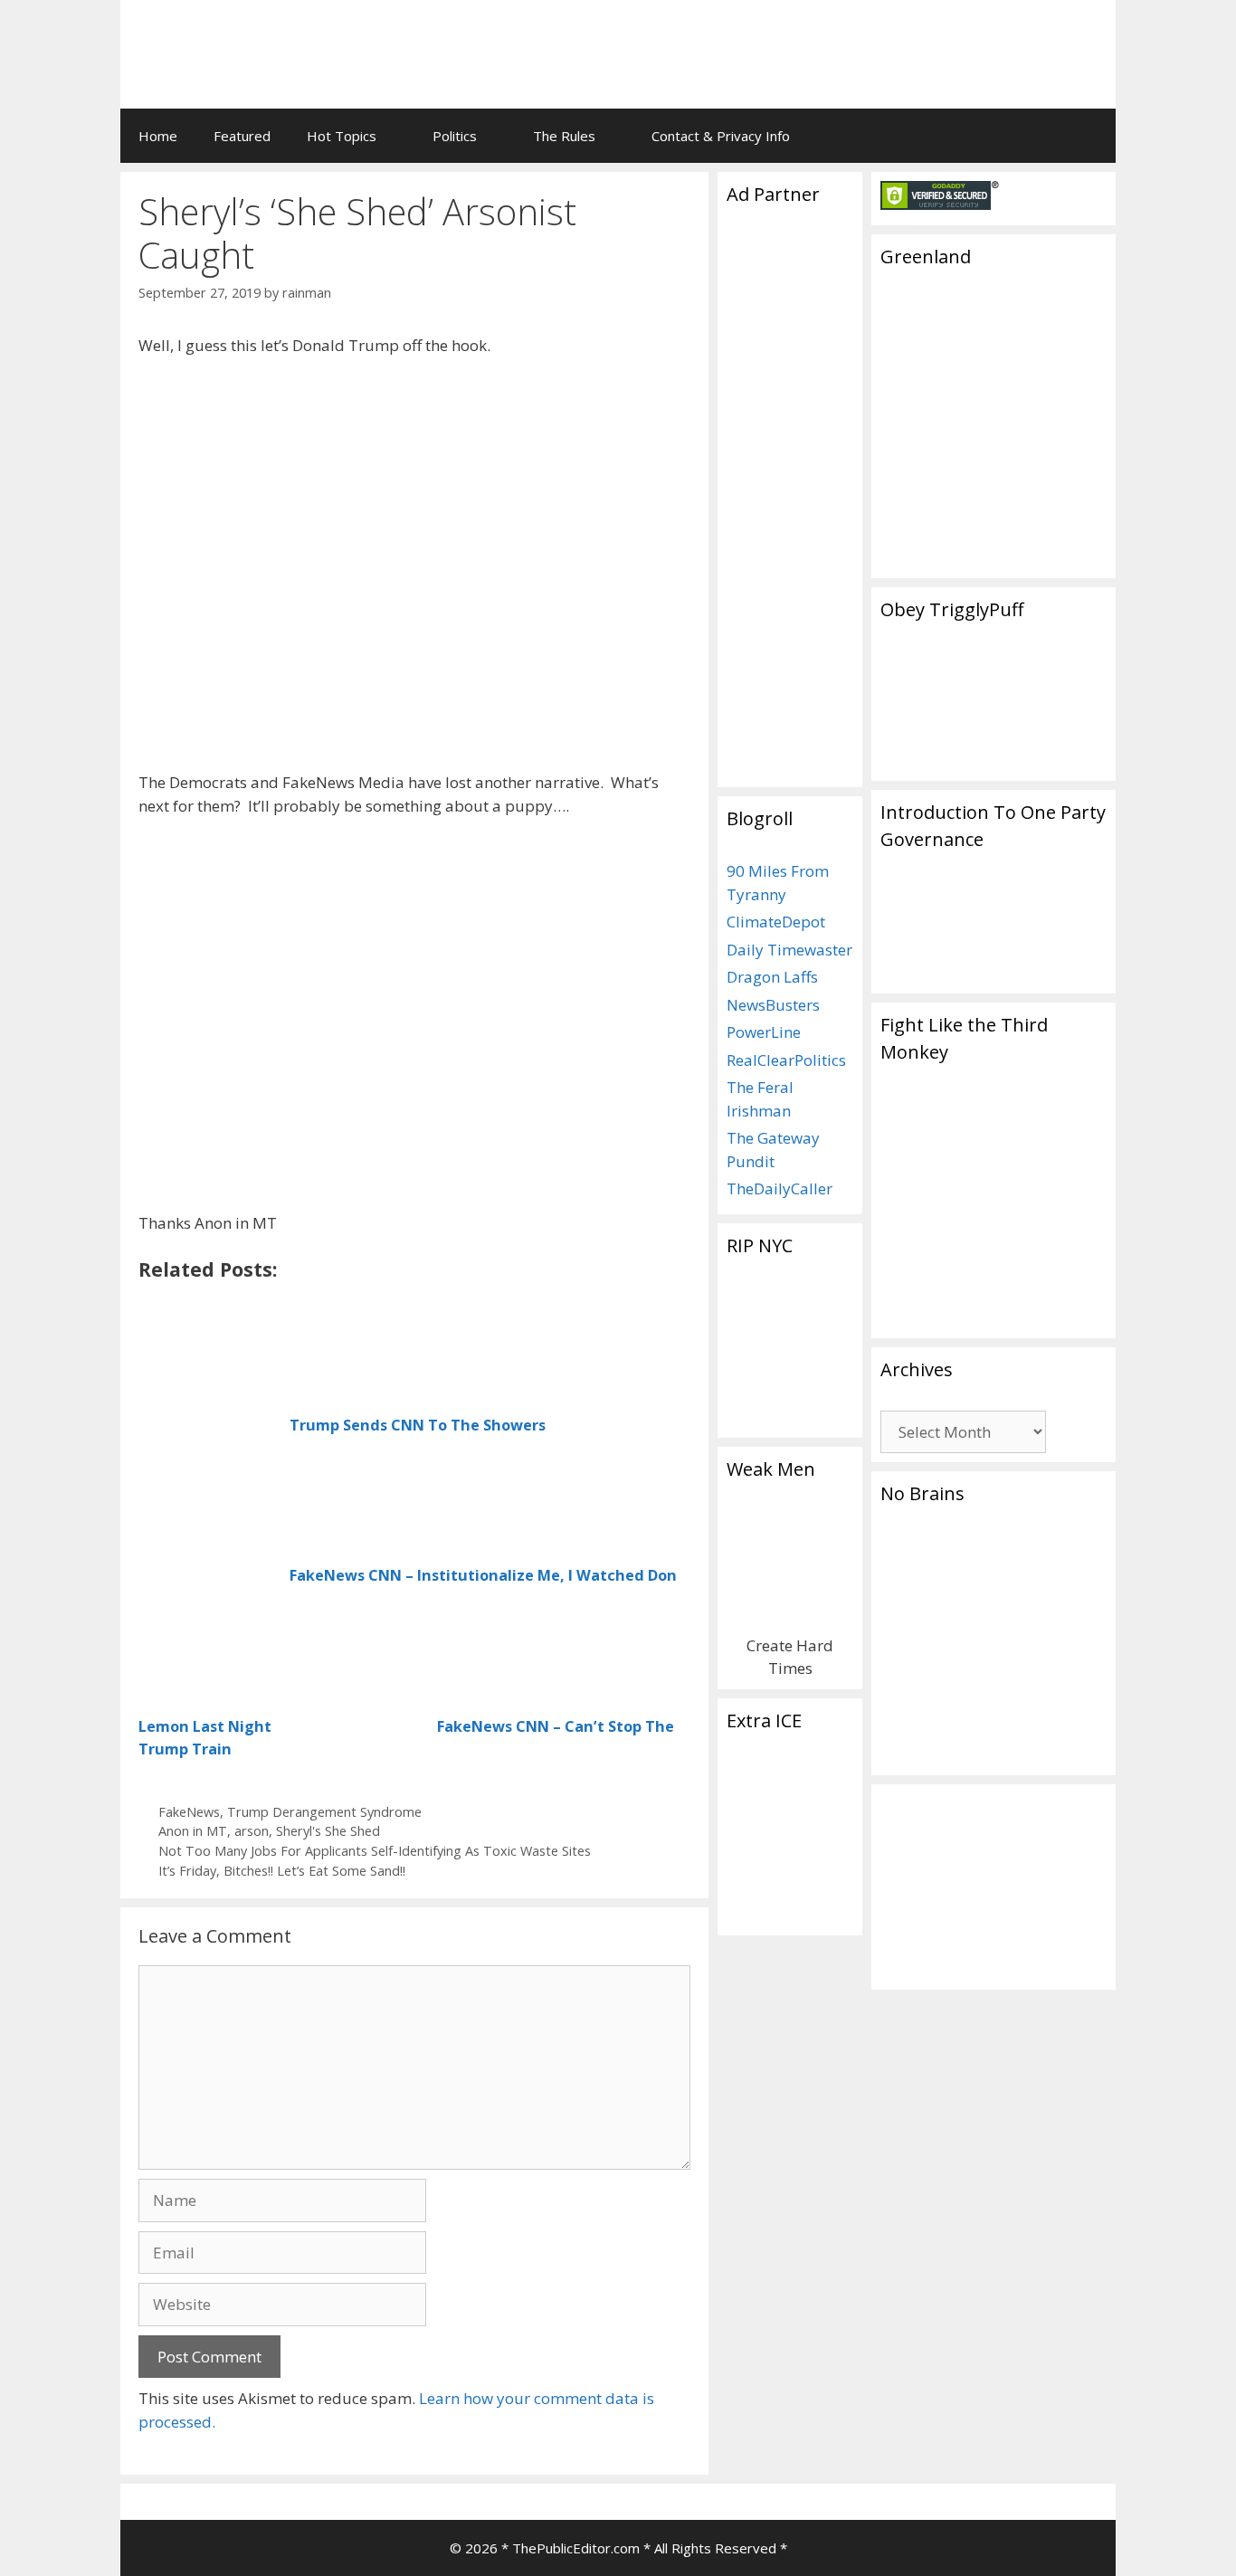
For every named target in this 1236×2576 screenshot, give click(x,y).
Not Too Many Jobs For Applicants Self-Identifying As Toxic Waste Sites (375, 1851)
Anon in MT (193, 1831)
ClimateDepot (776, 922)
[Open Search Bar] (1089, 136)
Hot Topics (342, 136)
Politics (455, 136)
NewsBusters (773, 1005)
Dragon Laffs (772, 977)
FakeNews (189, 1812)
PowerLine (764, 1032)
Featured (242, 136)
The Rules (564, 136)
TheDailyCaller (780, 1188)
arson (252, 1831)
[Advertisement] (877, 41)
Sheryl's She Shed (328, 1831)
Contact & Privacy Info (721, 136)
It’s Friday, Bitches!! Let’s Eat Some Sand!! (282, 1871)
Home (158, 136)
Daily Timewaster (789, 950)
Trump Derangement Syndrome (324, 1812)
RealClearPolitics (786, 1060)
